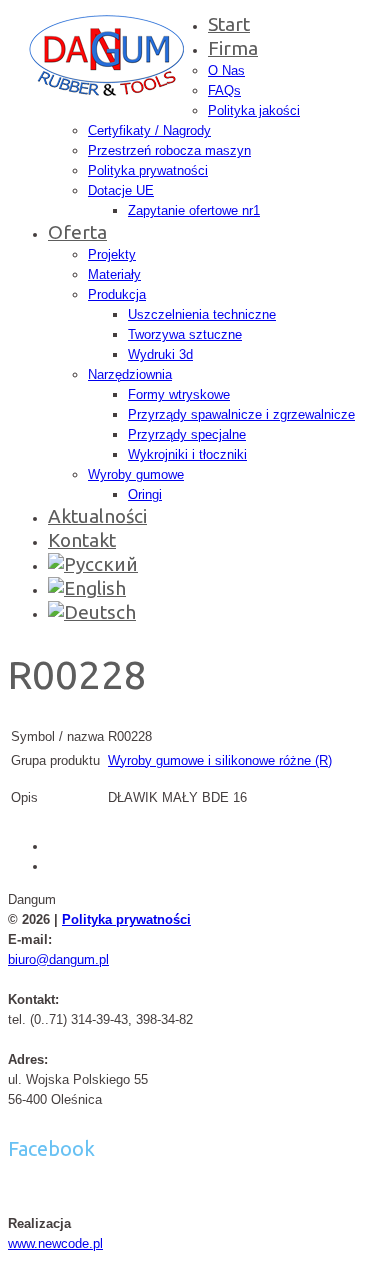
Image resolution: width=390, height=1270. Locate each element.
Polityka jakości (254, 110)
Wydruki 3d (160, 354)
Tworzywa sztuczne (185, 334)
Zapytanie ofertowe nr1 (194, 210)
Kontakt (82, 540)
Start (229, 24)
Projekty (112, 254)
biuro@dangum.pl (58, 959)
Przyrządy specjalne (187, 434)
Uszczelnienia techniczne (202, 314)
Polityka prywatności (148, 170)
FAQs (224, 90)
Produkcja (117, 294)
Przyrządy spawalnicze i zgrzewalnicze (241, 414)
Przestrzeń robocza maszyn (169, 150)
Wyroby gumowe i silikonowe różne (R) (220, 760)
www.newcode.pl (55, 1243)
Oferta (77, 232)
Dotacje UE (121, 190)
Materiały (114, 274)
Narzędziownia (130, 374)
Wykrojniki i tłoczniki (187, 454)
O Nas (226, 70)
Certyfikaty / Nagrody (149, 130)
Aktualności (97, 516)
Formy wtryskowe (179, 394)
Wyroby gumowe (136, 474)
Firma (233, 48)
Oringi (145, 494)
